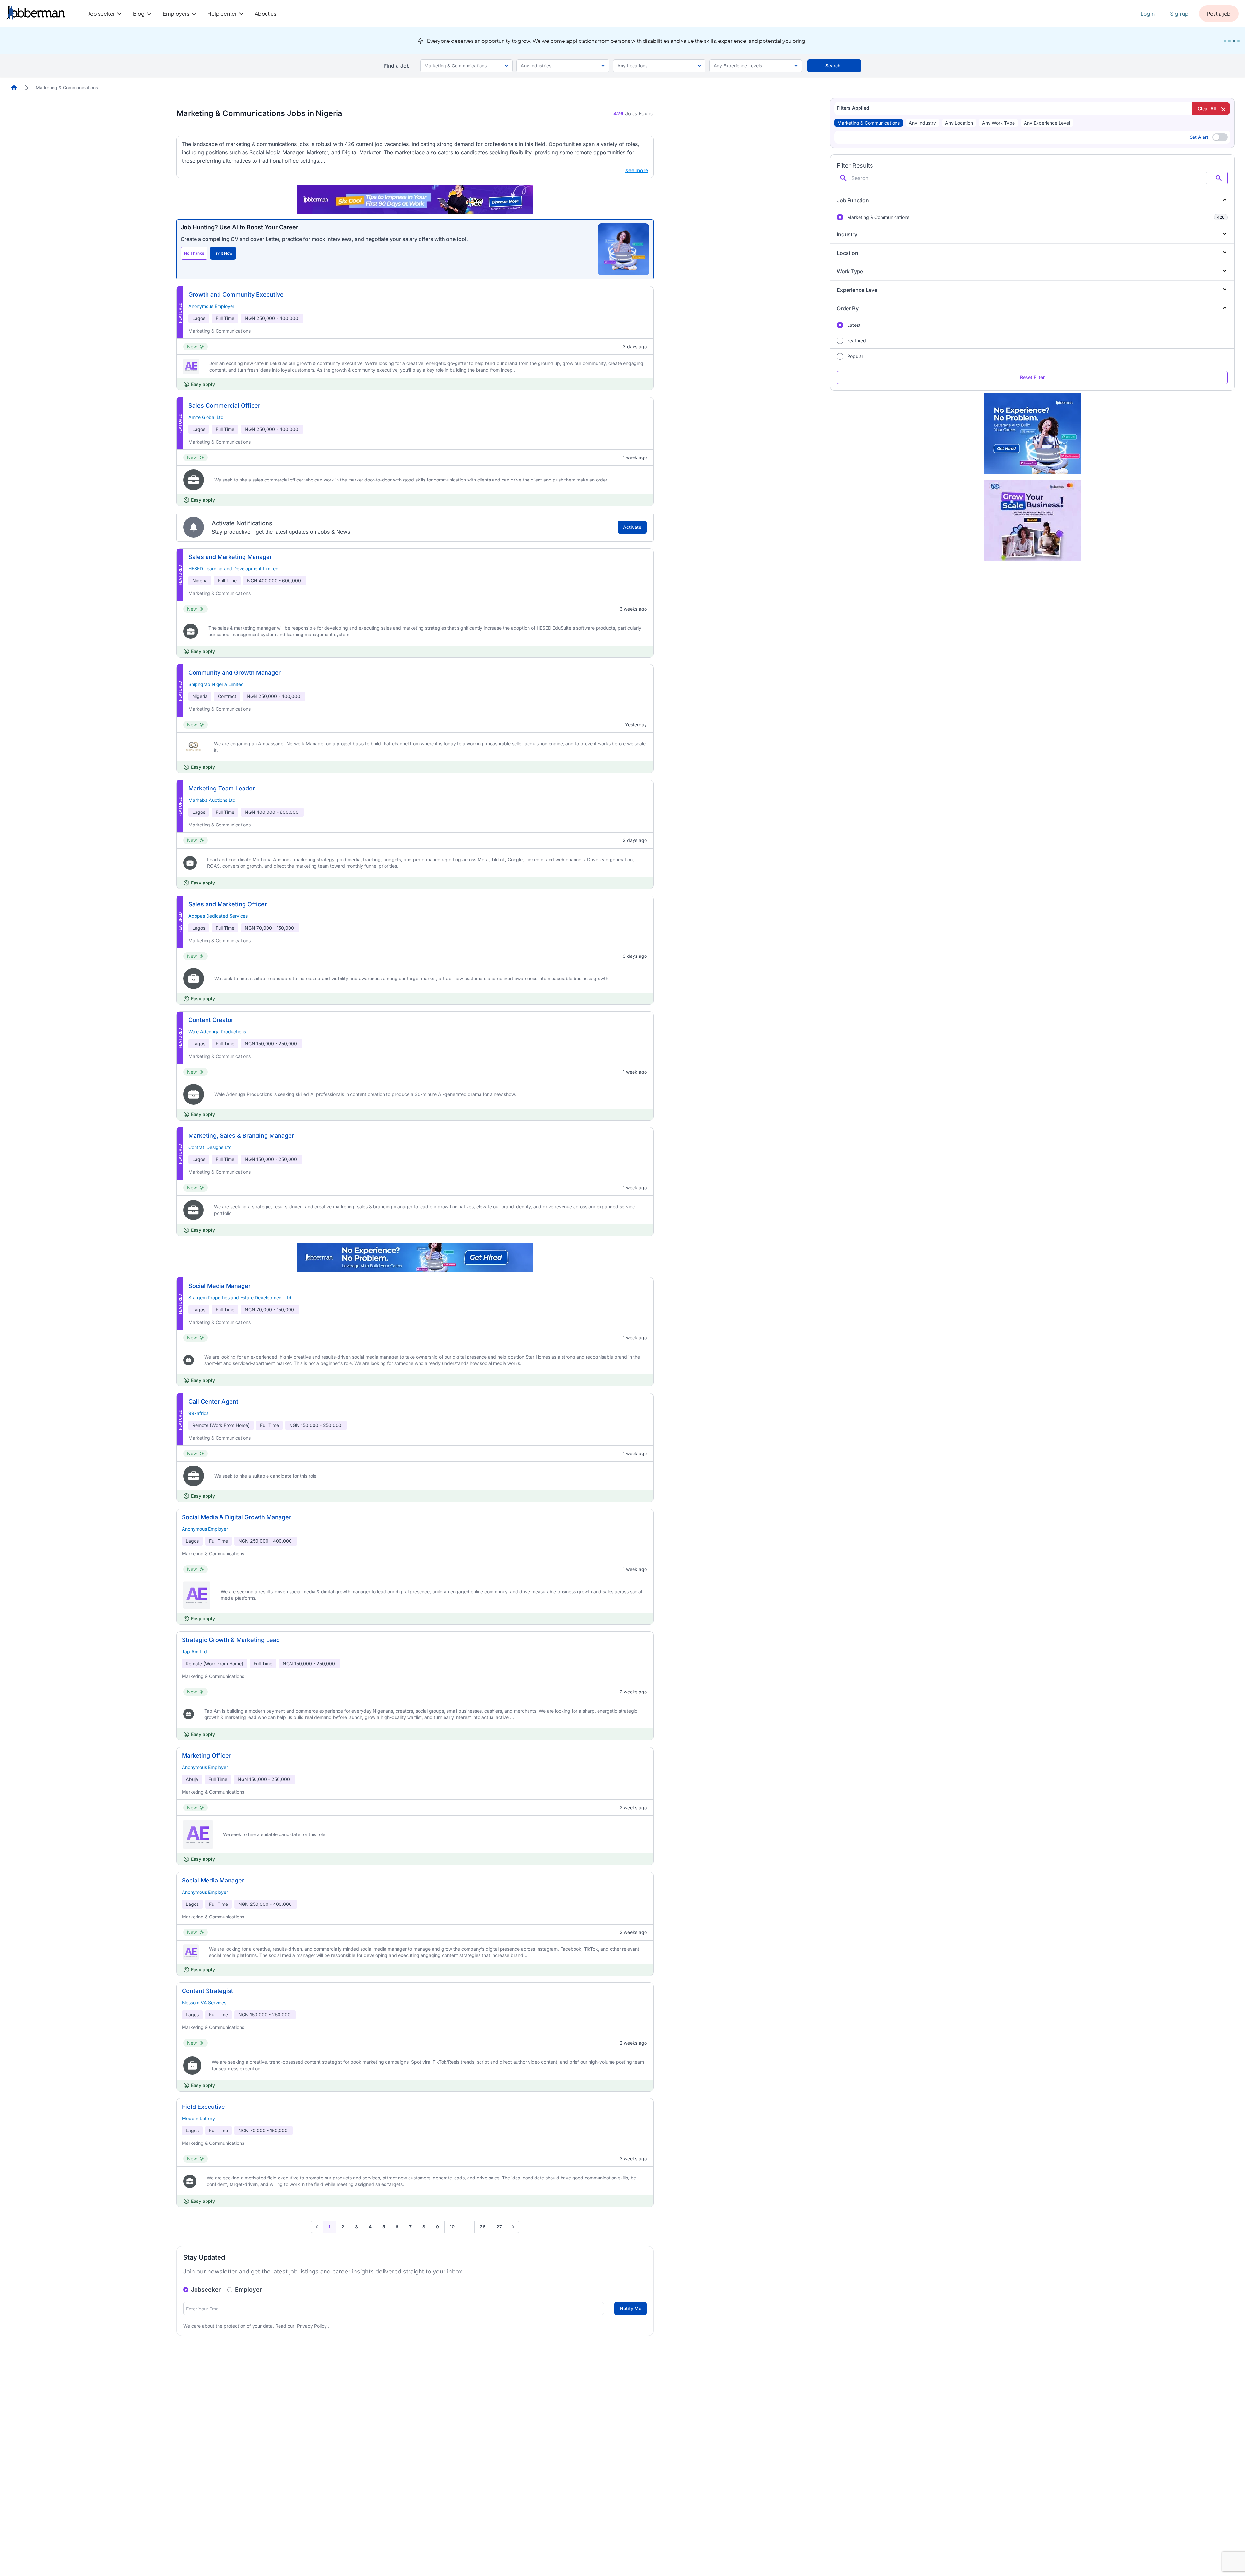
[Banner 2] (1229, 41)
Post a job (1219, 13)
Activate (632, 527)
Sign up (1179, 13)
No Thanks (194, 253)
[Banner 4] (1239, 41)
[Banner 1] (1225, 41)
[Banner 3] (1234, 41)
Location (848, 253)
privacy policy (313, 2326)
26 (483, 2227)
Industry (847, 234)
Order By (848, 308)
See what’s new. (782, 41)
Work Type (850, 271)
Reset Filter (1032, 377)
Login (1148, 13)
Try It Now (223, 253)
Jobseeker (206, 2290)
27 (499, 2227)
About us (266, 13)
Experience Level (858, 290)
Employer (249, 2290)
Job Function (853, 200)
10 (452, 2227)
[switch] (1220, 137)
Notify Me (631, 2308)
